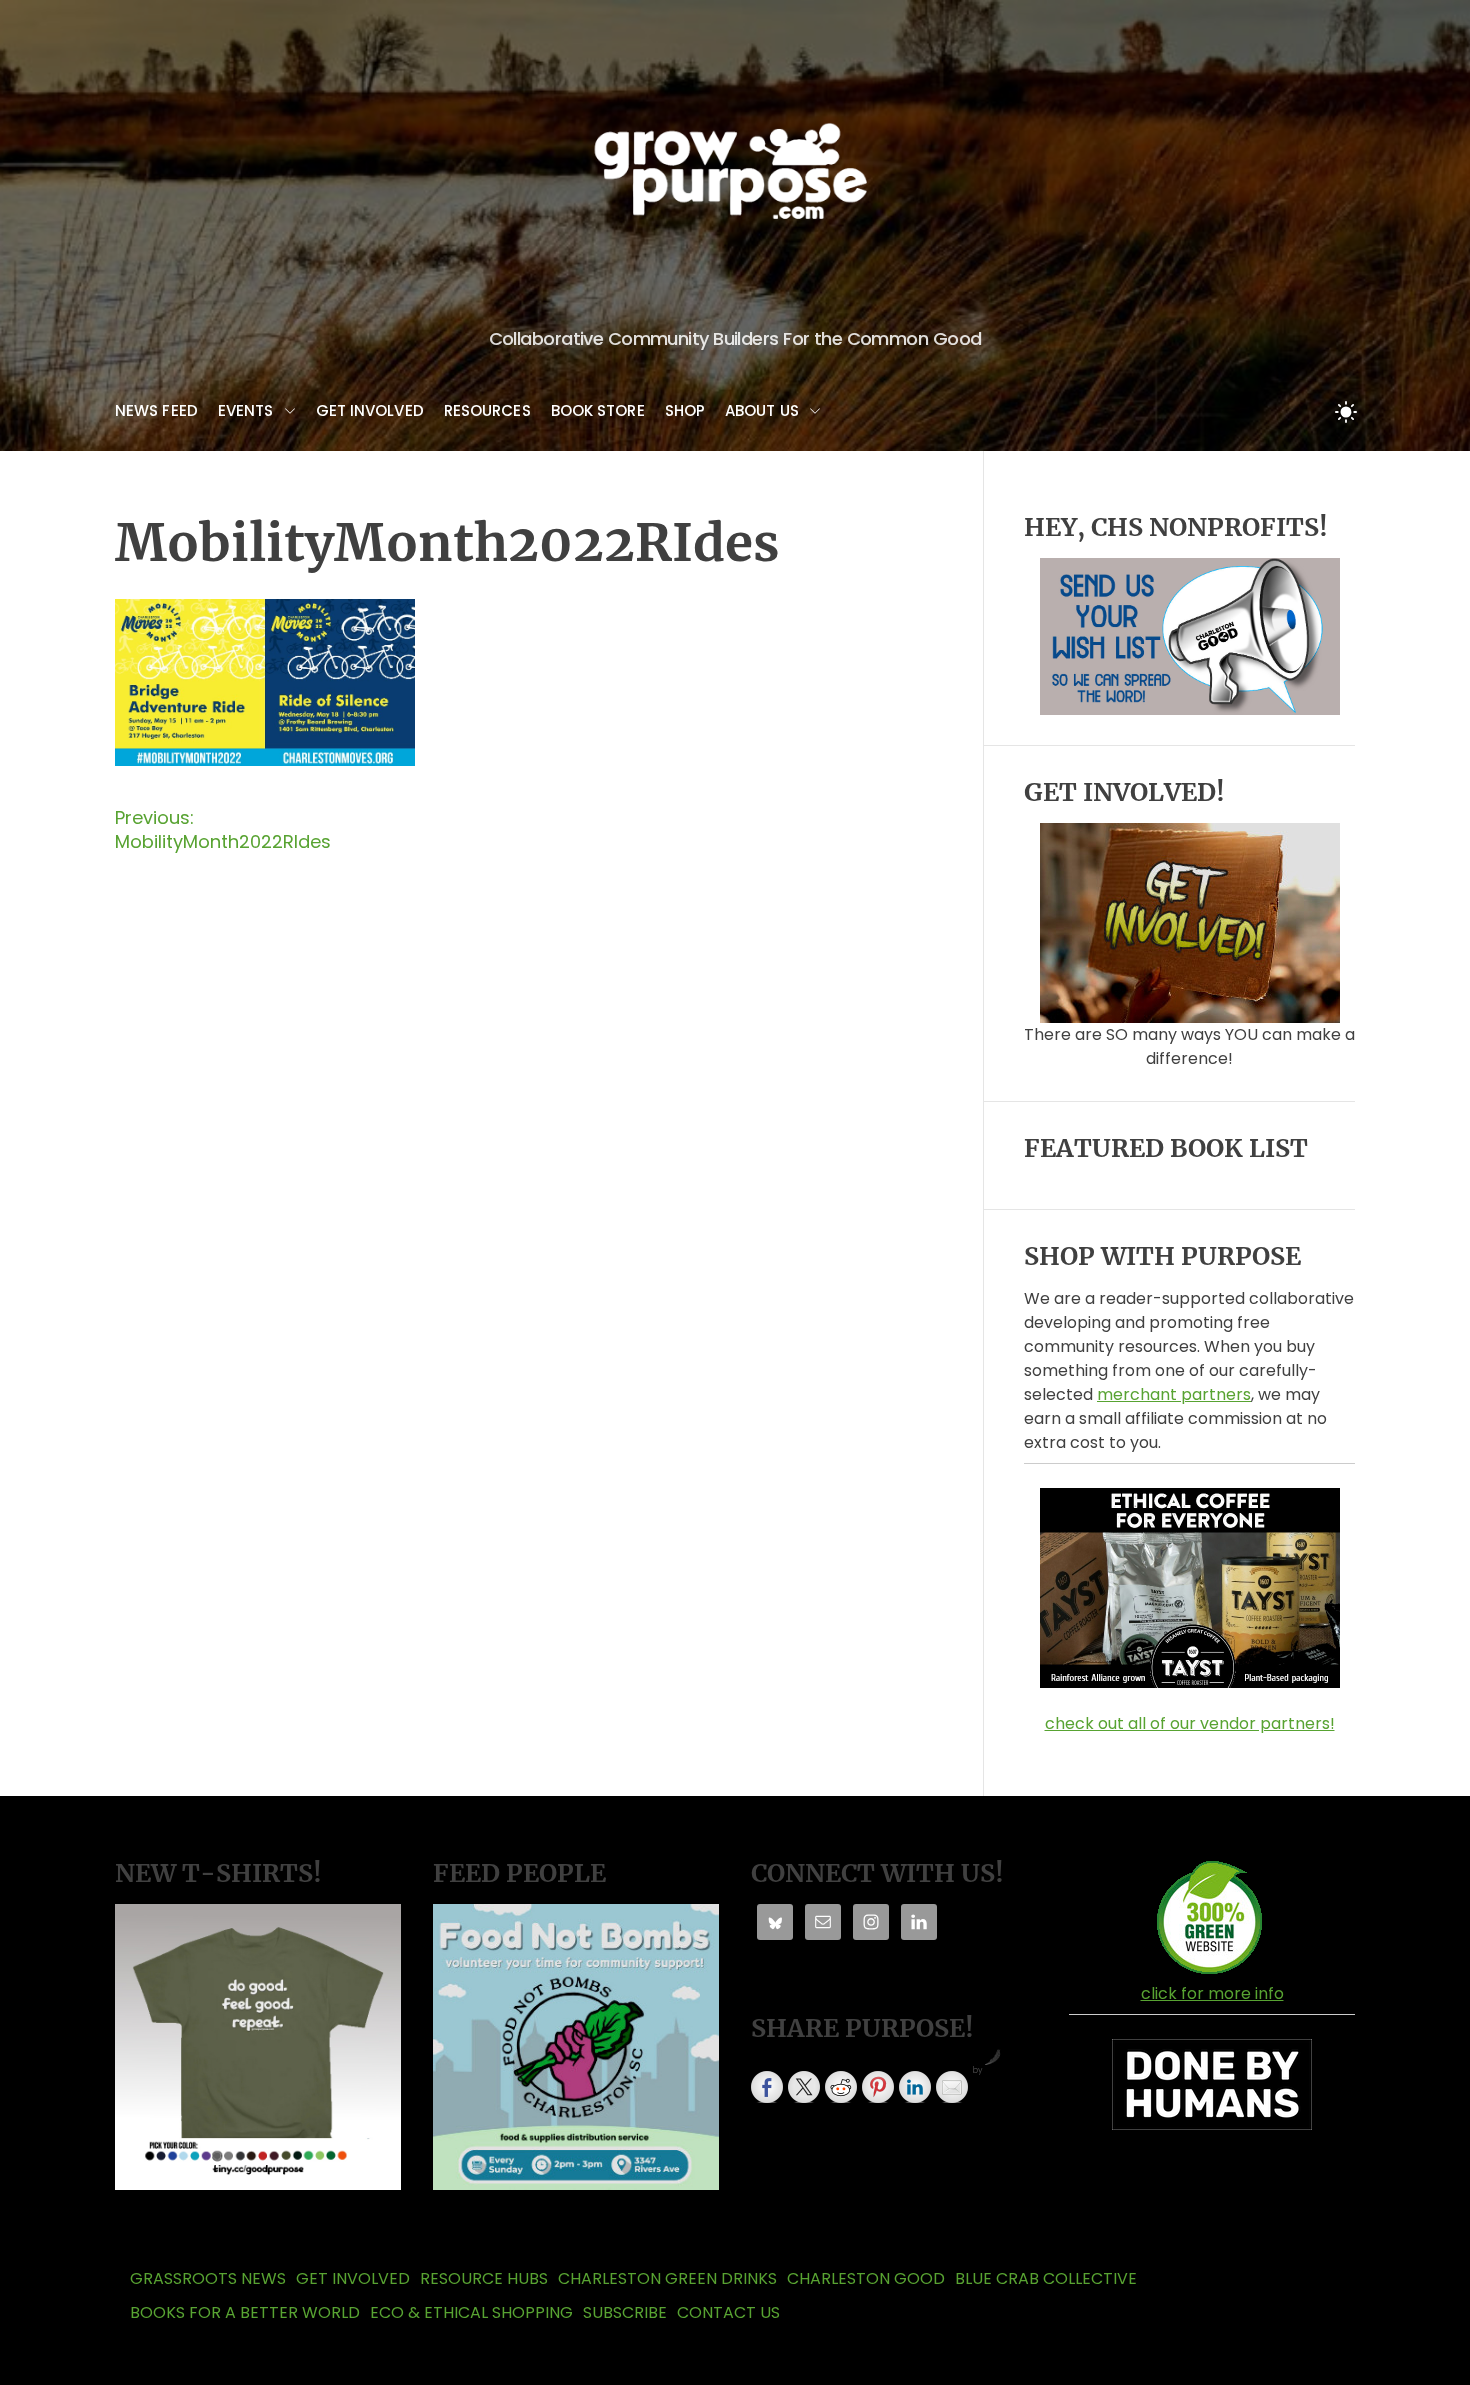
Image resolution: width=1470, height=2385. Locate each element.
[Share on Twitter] (804, 2087)
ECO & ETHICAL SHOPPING (471, 2312)
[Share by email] (952, 2087)
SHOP (685, 410)
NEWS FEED (156, 410)
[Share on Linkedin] (915, 2087)
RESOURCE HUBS (484, 2278)
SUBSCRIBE (625, 2312)
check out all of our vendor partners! (1190, 1723)
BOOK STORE (598, 410)
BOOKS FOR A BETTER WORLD (245, 2312)
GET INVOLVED (370, 410)
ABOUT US (762, 410)
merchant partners (1174, 1394)
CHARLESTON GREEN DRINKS (667, 2278)
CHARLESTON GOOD (866, 2278)
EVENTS (246, 410)
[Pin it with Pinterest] (878, 2087)
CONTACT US (728, 2312)
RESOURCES (487, 410)
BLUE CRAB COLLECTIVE (1046, 2278)
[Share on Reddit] (841, 2087)
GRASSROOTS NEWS (208, 2278)
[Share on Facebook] (767, 2087)
